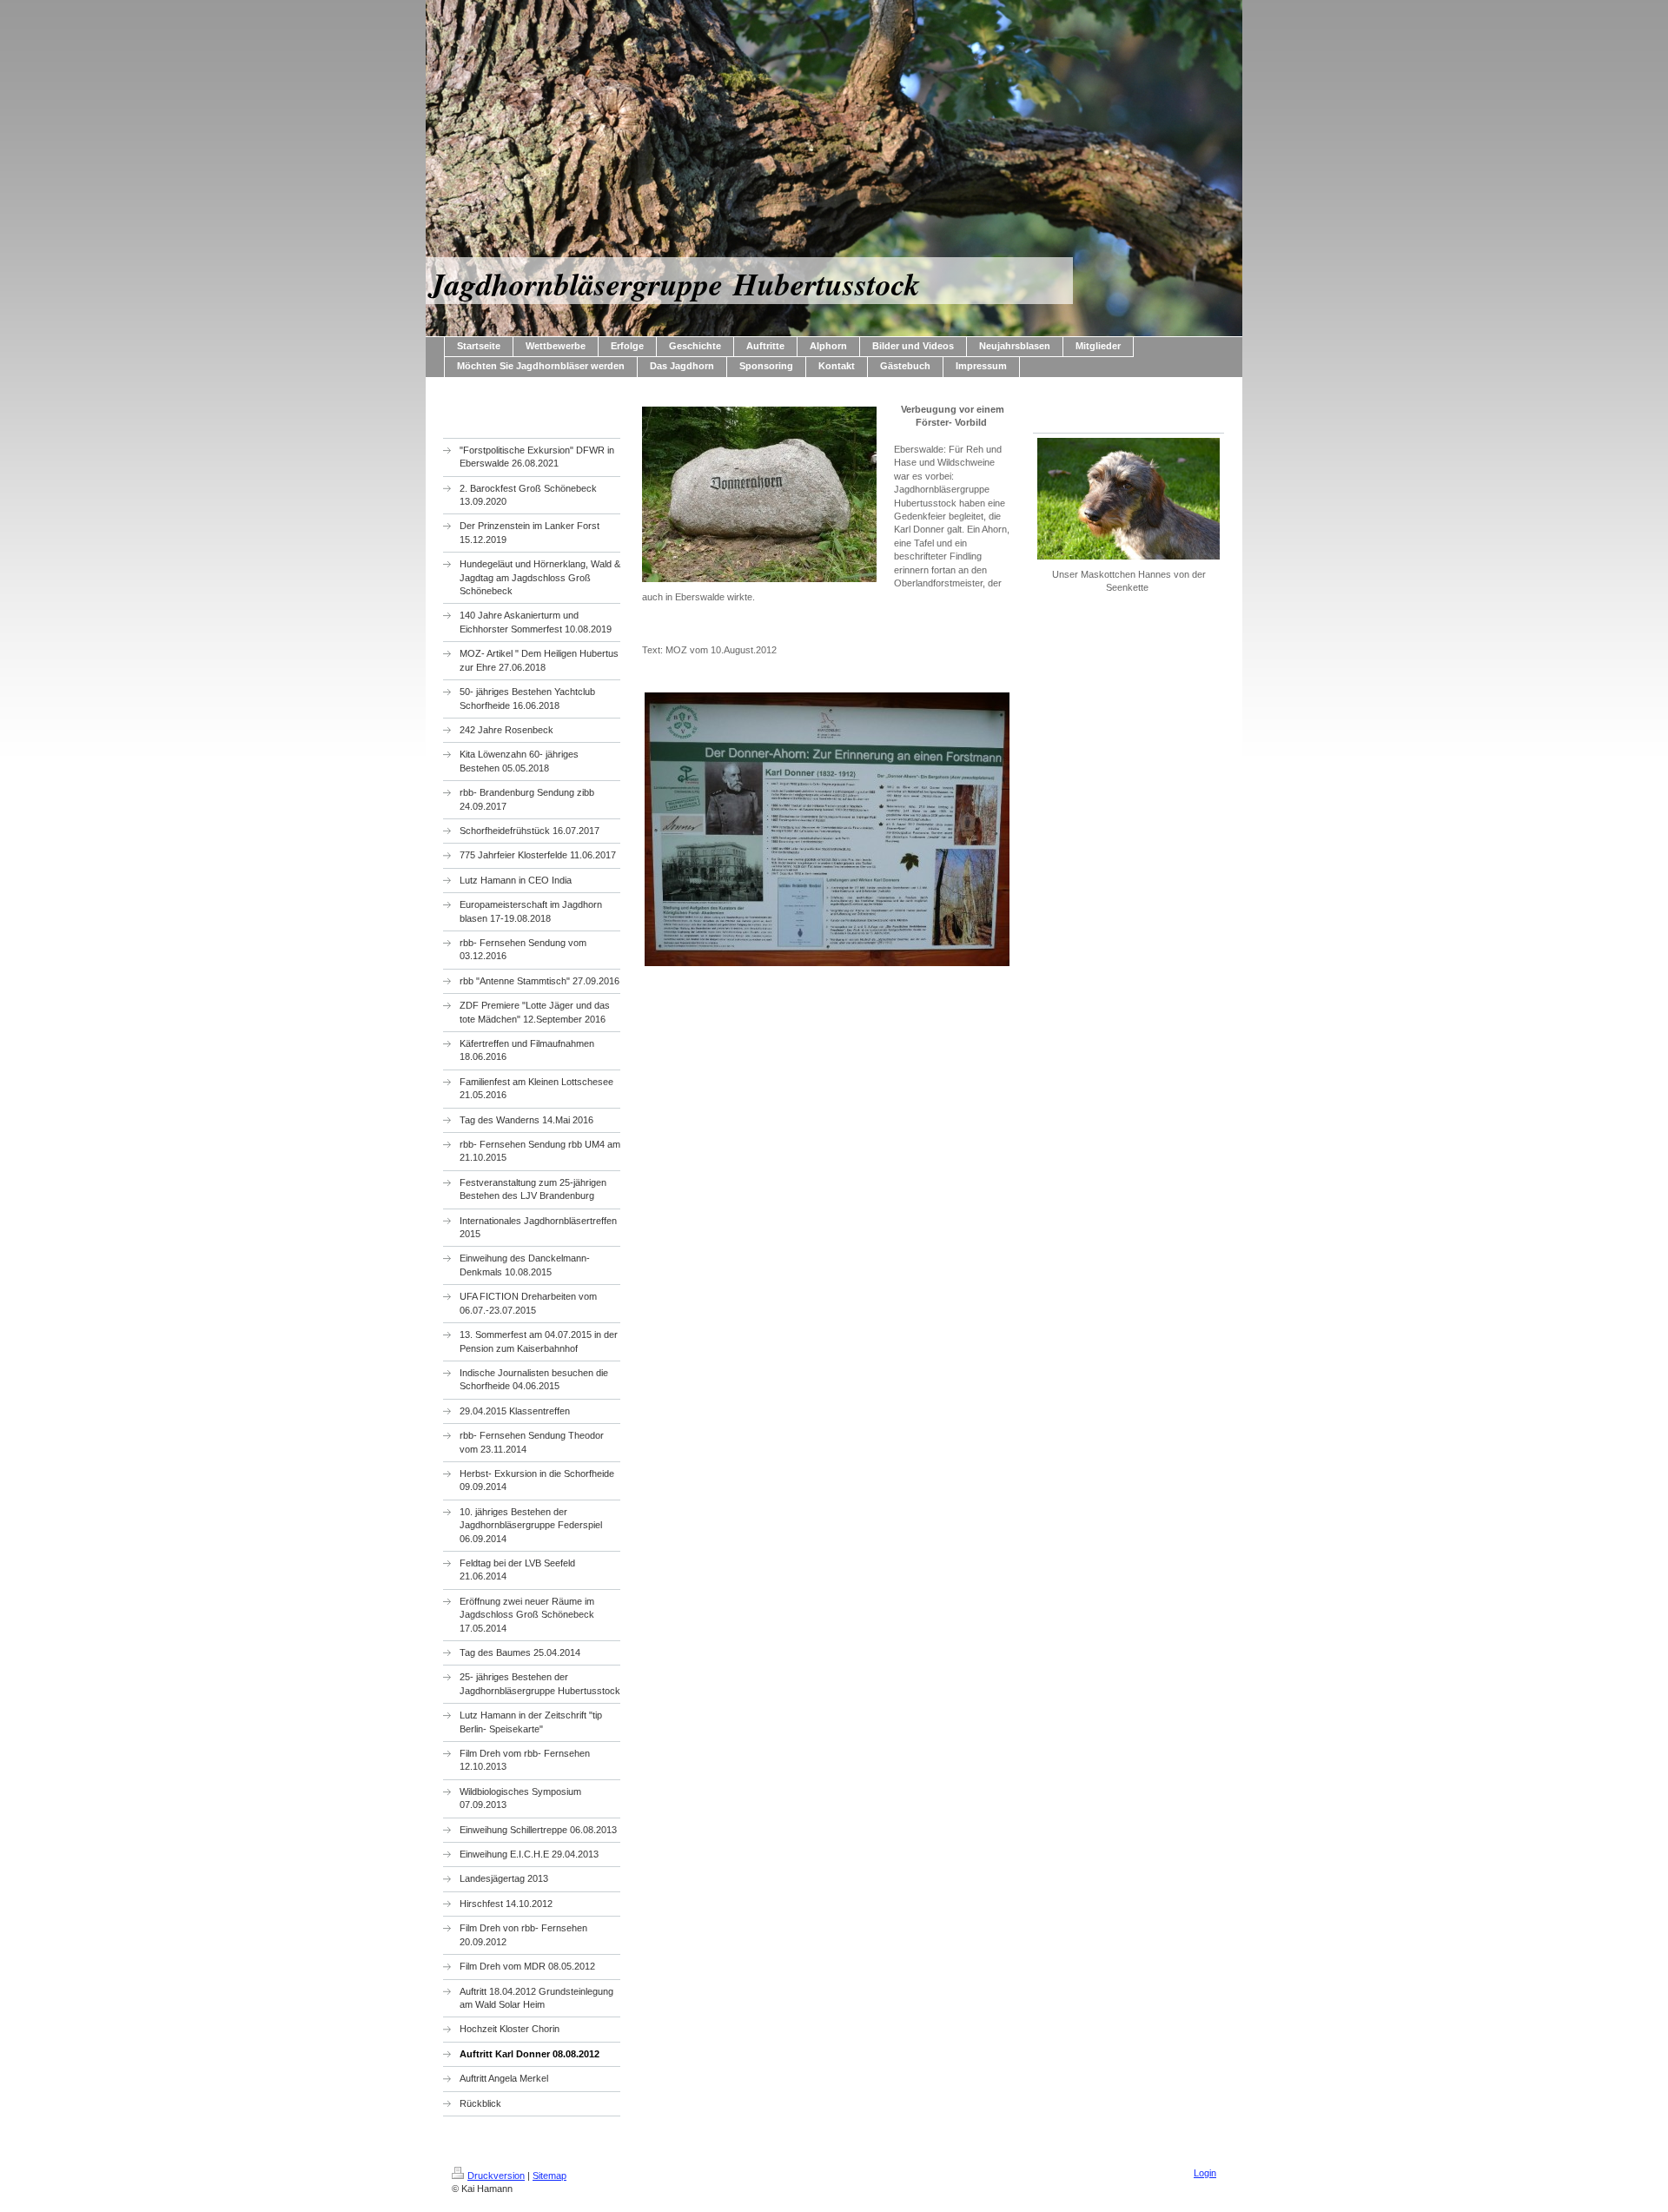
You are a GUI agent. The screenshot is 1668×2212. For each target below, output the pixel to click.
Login (1205, 2173)
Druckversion (496, 2176)
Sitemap (549, 2176)
